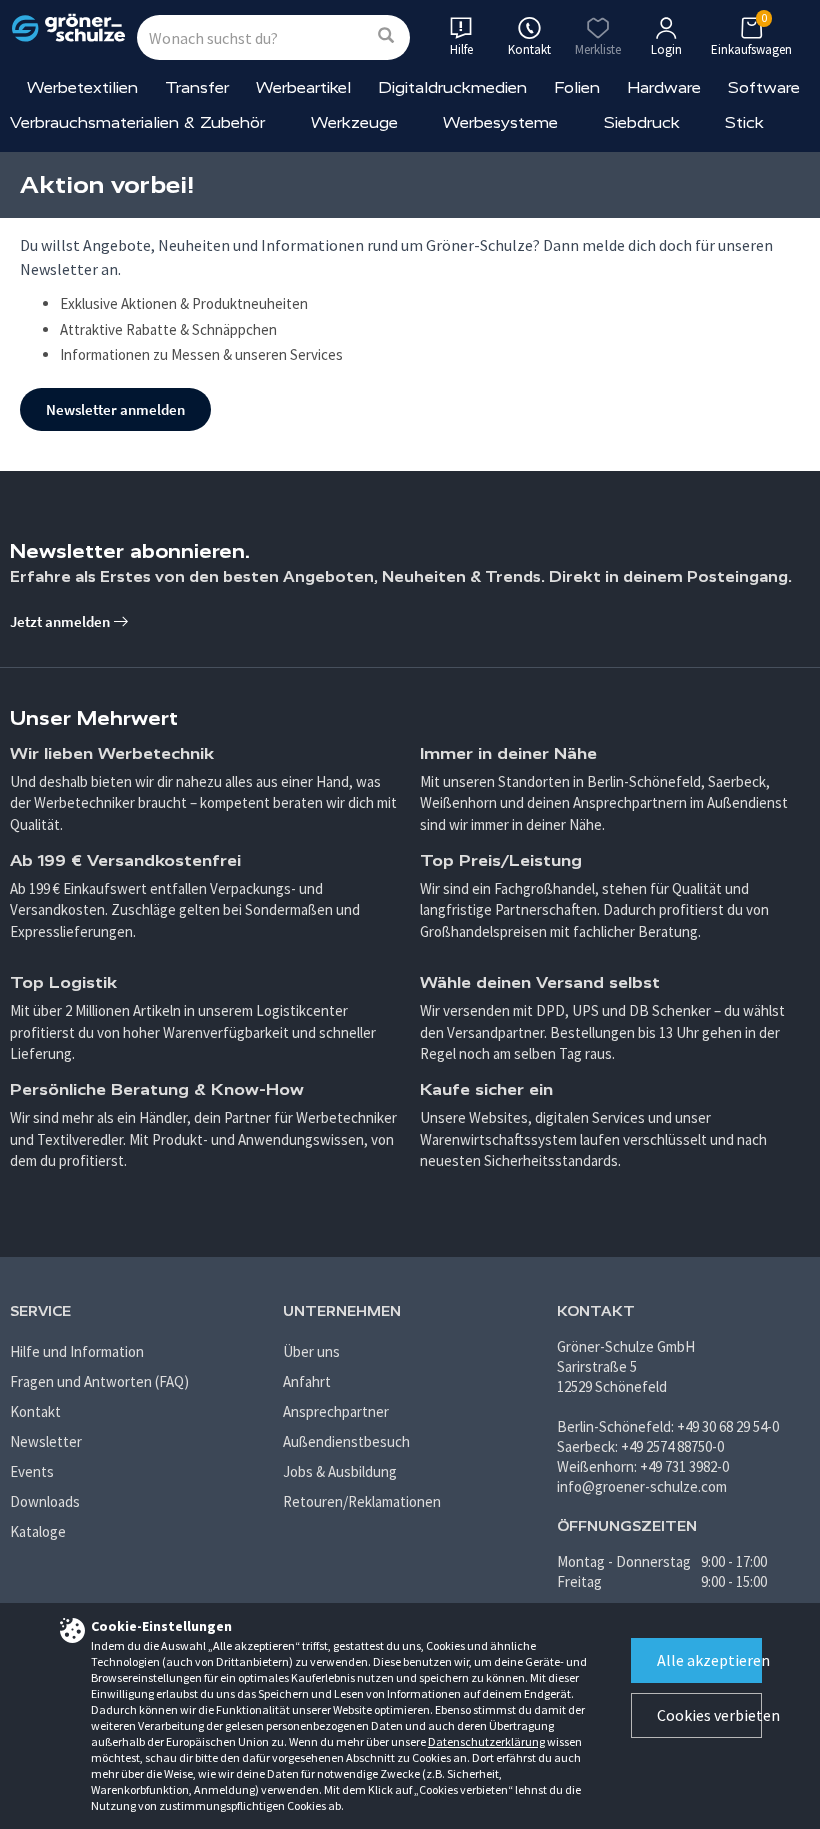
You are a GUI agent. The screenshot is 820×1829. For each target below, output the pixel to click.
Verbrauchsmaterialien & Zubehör (137, 122)
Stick (744, 122)
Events (32, 1471)
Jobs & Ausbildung (340, 1471)
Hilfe (461, 49)
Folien (577, 87)
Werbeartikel (303, 87)
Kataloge (38, 1531)
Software (764, 87)
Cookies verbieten (709, 1715)
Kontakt (35, 1411)
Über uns (311, 1351)
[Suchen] (386, 36)
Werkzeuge (354, 122)
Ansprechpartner (336, 1411)
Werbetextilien (82, 87)
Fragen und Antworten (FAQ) (99, 1381)
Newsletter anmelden (115, 409)
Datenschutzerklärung (486, 1741)
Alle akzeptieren (709, 1660)
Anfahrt (307, 1381)
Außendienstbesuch (346, 1441)
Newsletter (46, 1441)
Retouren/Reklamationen (362, 1501)
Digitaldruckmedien (452, 87)
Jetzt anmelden (61, 621)
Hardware (664, 87)
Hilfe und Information (77, 1351)
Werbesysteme (500, 122)
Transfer (197, 87)
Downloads (45, 1501)
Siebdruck (642, 122)
